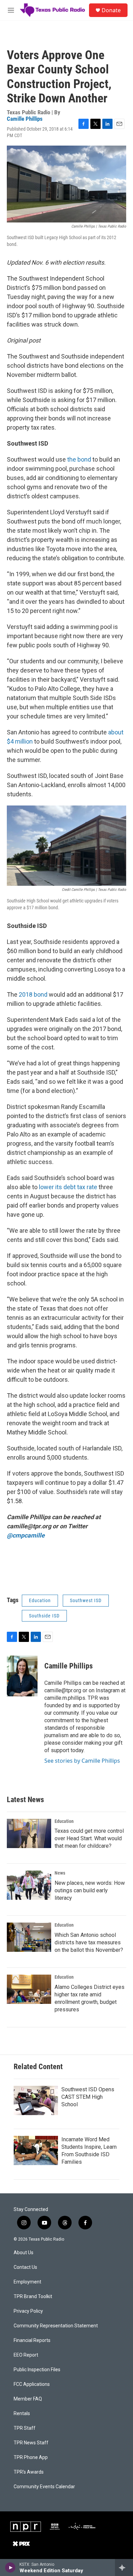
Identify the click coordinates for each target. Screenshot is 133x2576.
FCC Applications (32, 2384)
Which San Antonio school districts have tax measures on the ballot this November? (89, 1942)
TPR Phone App (31, 2457)
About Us (24, 2253)
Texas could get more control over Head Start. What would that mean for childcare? (89, 1838)
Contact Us (25, 2267)
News (60, 1873)
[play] (10, 2567)
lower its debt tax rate (68, 1187)
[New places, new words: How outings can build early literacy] (29, 1885)
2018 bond (33, 994)
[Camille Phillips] (22, 1676)
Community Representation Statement (56, 2326)
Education (40, 1600)
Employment (27, 2282)
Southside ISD (44, 1616)
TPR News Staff (31, 2443)
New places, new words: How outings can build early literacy (90, 1890)
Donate (111, 10)
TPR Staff (25, 2428)
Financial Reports (32, 2340)
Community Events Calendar (44, 2487)
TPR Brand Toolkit (33, 2297)
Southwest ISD (86, 1600)
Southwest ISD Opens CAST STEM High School (88, 2097)
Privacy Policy (28, 2311)
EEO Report (26, 2355)
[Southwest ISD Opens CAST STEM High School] (36, 2100)
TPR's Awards (29, 2472)
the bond (79, 459)
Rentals (22, 2414)
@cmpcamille (26, 1535)
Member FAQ (28, 2399)
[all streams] (124, 2567)
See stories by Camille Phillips (82, 1761)
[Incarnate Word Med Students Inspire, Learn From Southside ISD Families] (36, 2150)
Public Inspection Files (37, 2370)
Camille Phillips (25, 119)
